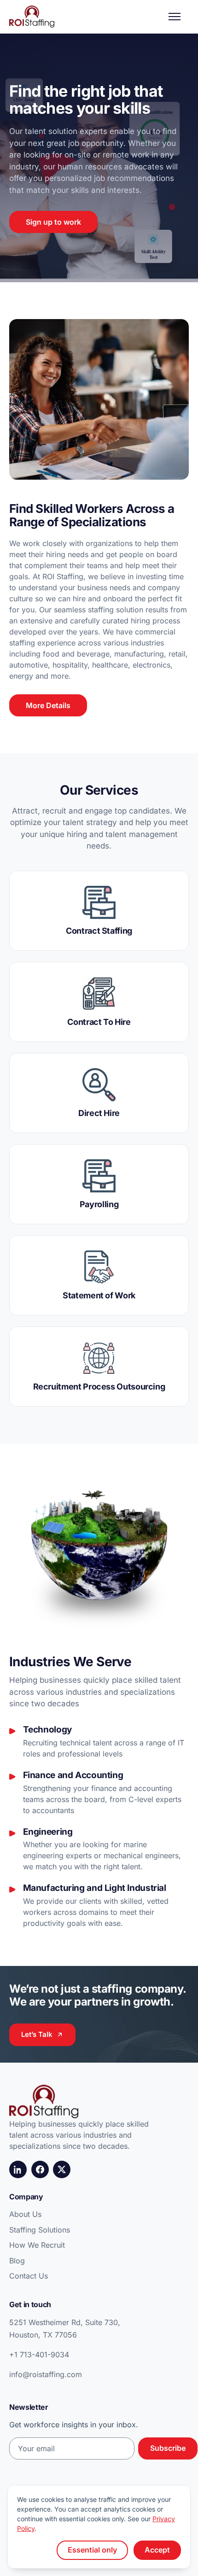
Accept (157, 2550)
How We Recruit (37, 2245)
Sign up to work (53, 222)
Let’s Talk (37, 2034)
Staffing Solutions (40, 2230)
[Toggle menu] (179, 17)
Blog (17, 2261)
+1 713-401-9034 (39, 2355)
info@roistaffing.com (46, 2374)
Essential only (92, 2550)
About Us (25, 2214)
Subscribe (168, 2448)
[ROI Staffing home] (32, 17)
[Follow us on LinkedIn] (18, 2169)
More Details (48, 705)
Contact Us (29, 2276)
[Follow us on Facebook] (40, 2169)
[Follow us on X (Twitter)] (62, 2169)
